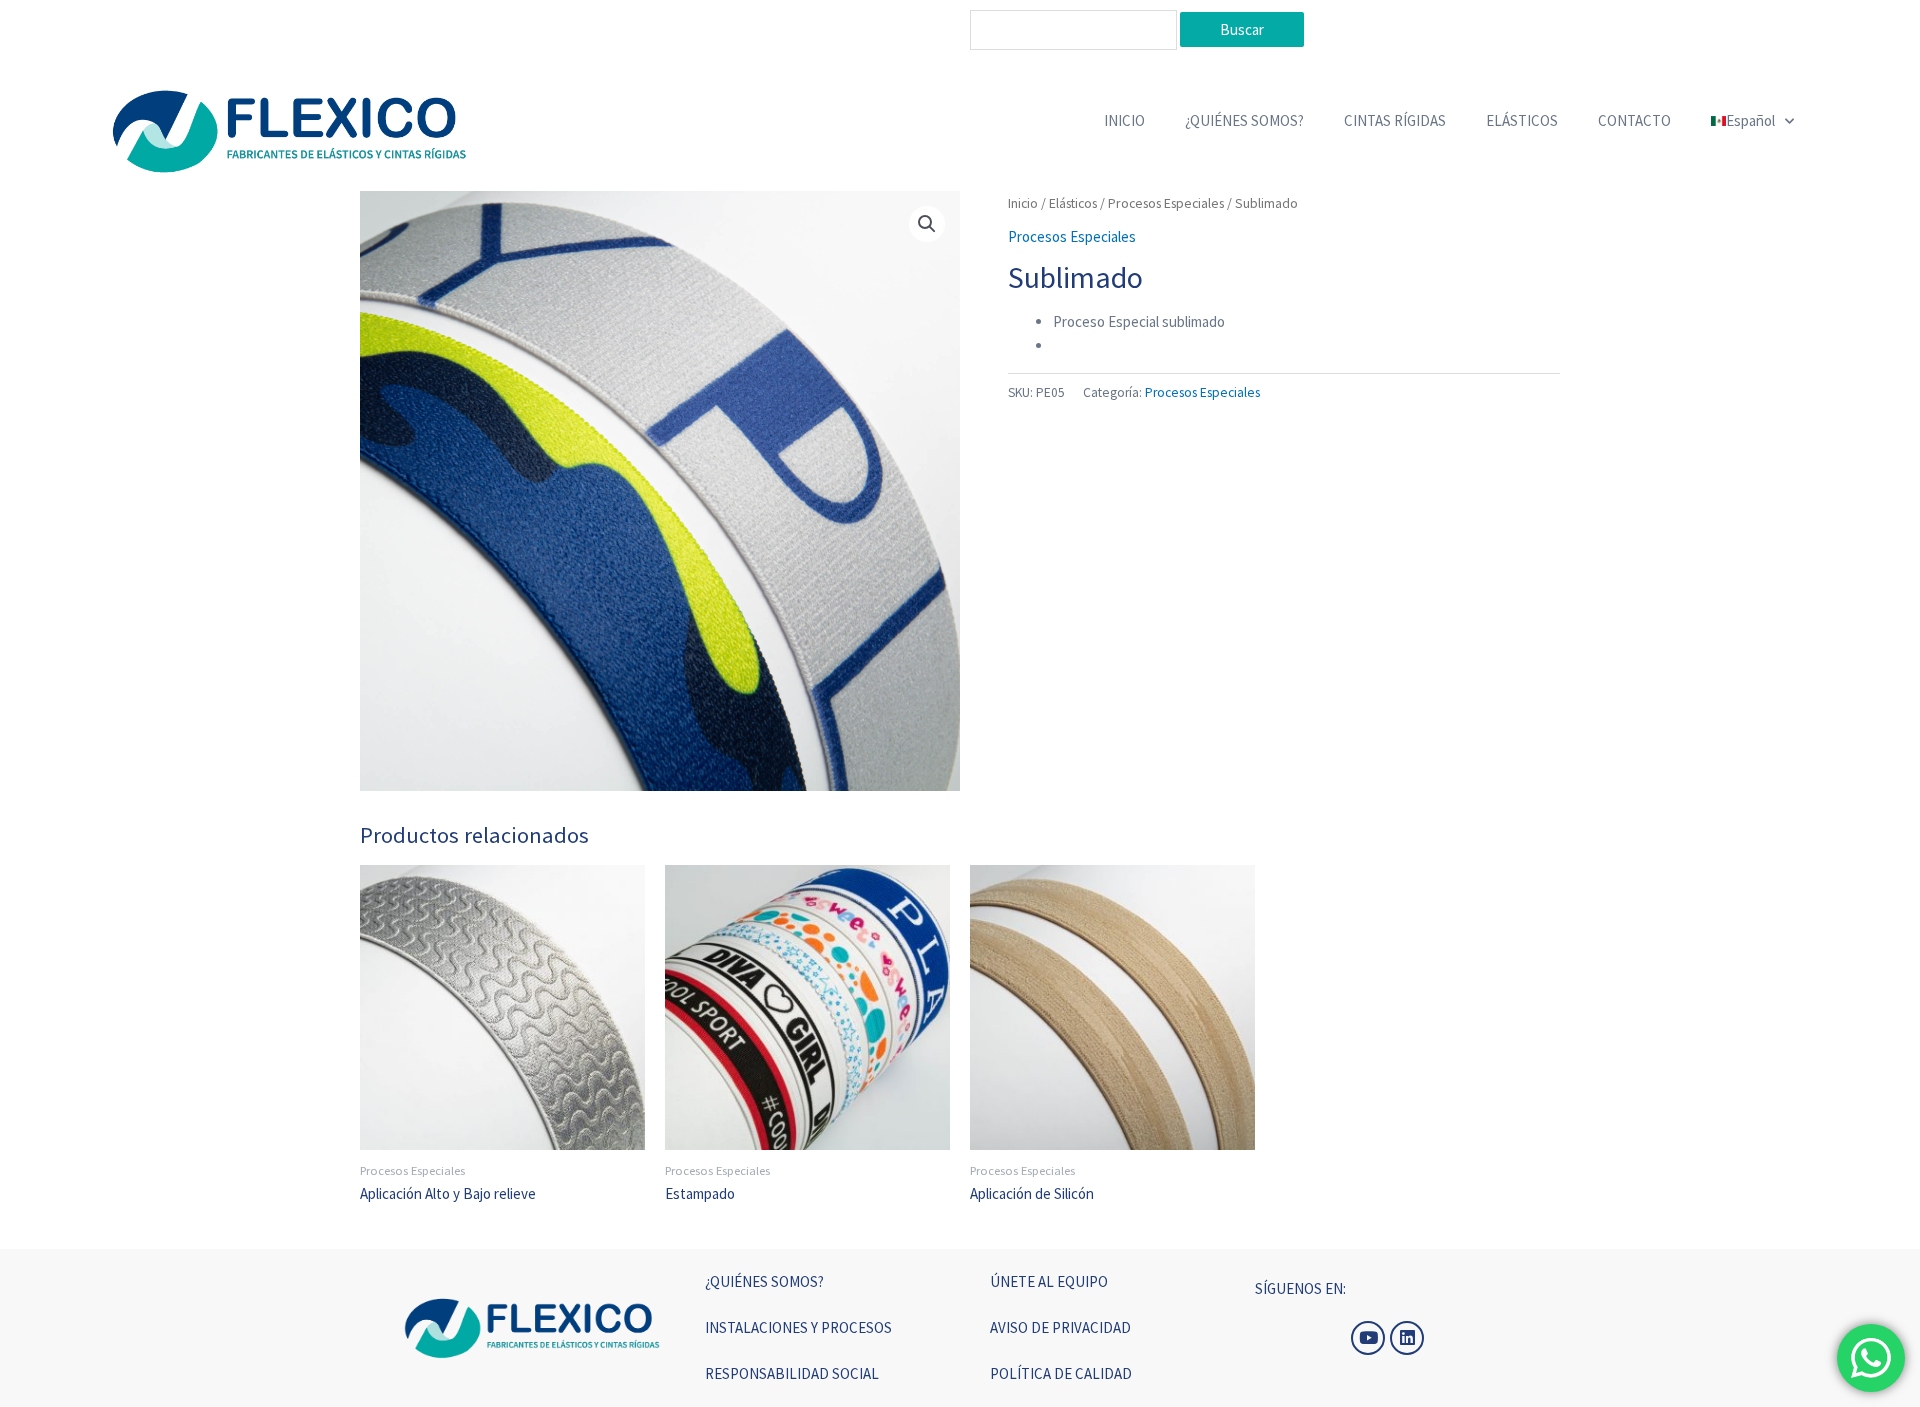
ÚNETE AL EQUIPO (1049, 1281)
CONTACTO (1634, 120)
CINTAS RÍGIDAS (1395, 120)
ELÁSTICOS (1522, 120)
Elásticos (1073, 203)
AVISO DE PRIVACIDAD (1060, 1327)
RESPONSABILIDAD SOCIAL (792, 1373)
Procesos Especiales (1166, 203)
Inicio (1023, 203)
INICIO (1124, 120)
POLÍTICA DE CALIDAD (1061, 1373)
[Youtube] (1368, 1338)
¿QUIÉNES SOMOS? (1244, 120)
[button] (927, 224)
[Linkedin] (1407, 1338)
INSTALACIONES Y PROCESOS (798, 1327)
